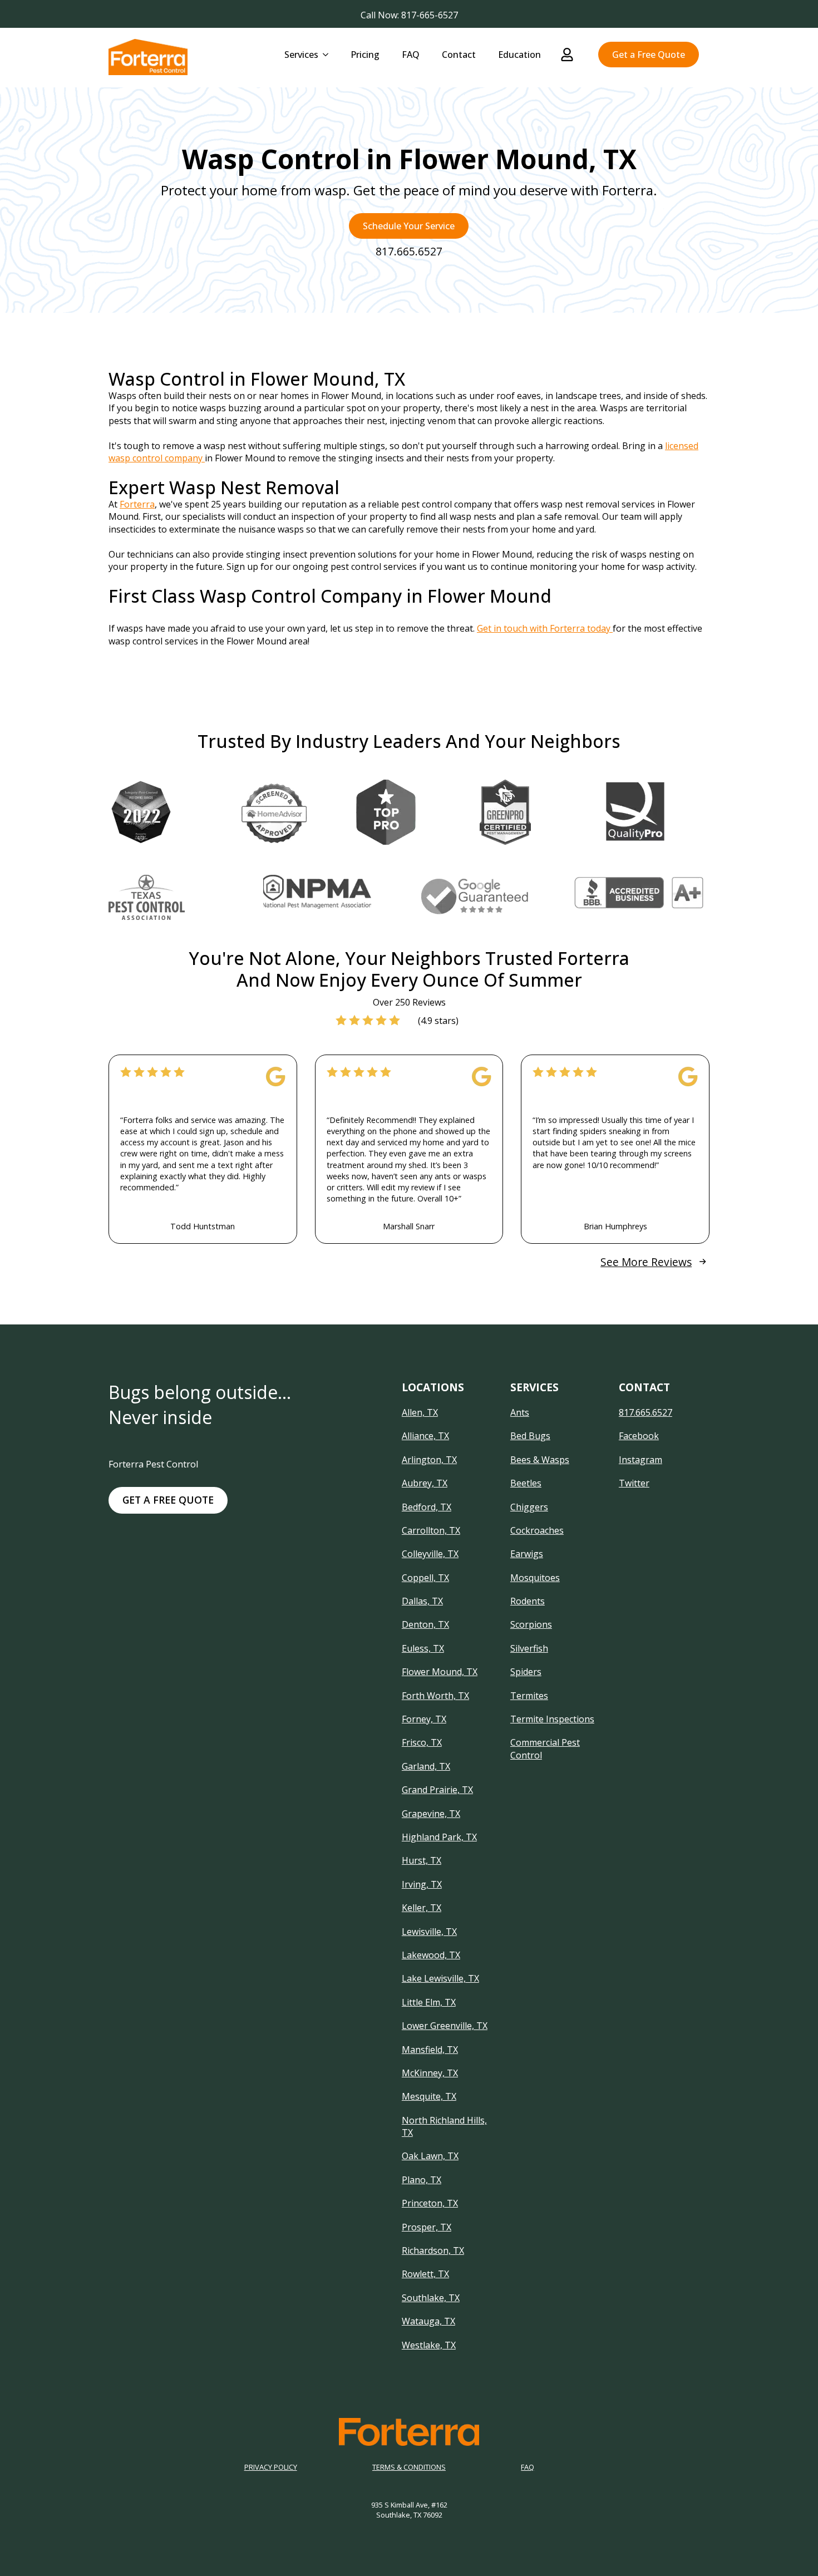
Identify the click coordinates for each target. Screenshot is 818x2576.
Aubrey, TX (425, 1483)
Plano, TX (422, 2180)
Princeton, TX (430, 2203)
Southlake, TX (431, 2298)
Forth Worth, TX (435, 1696)
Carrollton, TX (431, 1530)
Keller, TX (422, 1908)
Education (519, 55)
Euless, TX (423, 1648)
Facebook (639, 1436)
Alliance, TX (425, 1436)
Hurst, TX (422, 1860)
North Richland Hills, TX (444, 2126)
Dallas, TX (422, 1601)
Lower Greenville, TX (445, 2026)
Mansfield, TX (430, 2050)
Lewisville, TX (429, 1932)
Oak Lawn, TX (430, 2156)
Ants (520, 1412)
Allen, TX (420, 1412)
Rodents (528, 1601)
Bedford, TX (427, 1507)
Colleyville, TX (430, 1554)
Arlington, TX (429, 1460)
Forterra (137, 504)
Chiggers (529, 1507)
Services (301, 55)
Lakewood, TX (431, 1955)
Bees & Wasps (540, 1460)
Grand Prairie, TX (437, 1790)
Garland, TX (426, 1766)
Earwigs (527, 1554)
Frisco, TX (422, 1742)
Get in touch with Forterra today (545, 628)
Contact (459, 55)
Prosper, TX (427, 2227)
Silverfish (529, 1648)
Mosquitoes (535, 1578)
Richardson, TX (433, 2250)
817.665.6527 (645, 1412)
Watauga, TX (428, 2321)
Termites (529, 1696)
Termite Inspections (552, 1719)
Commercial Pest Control (545, 1748)
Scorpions (531, 1624)
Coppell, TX (425, 1578)
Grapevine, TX (431, 1814)
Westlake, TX (429, 2345)
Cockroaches (537, 1530)
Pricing (365, 55)
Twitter (634, 1483)
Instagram (640, 1460)
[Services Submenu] (329, 55)
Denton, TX (425, 1624)
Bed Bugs (530, 1436)
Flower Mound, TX (440, 1672)
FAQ (411, 55)
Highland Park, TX (439, 1837)
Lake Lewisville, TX (440, 1978)
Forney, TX (424, 1719)
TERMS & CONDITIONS (409, 2467)
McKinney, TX (430, 2073)
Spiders (526, 1672)
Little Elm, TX (429, 2002)
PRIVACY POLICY (271, 2467)
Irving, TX (422, 1884)
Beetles (526, 1483)
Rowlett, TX (425, 2274)
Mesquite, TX (429, 2096)
